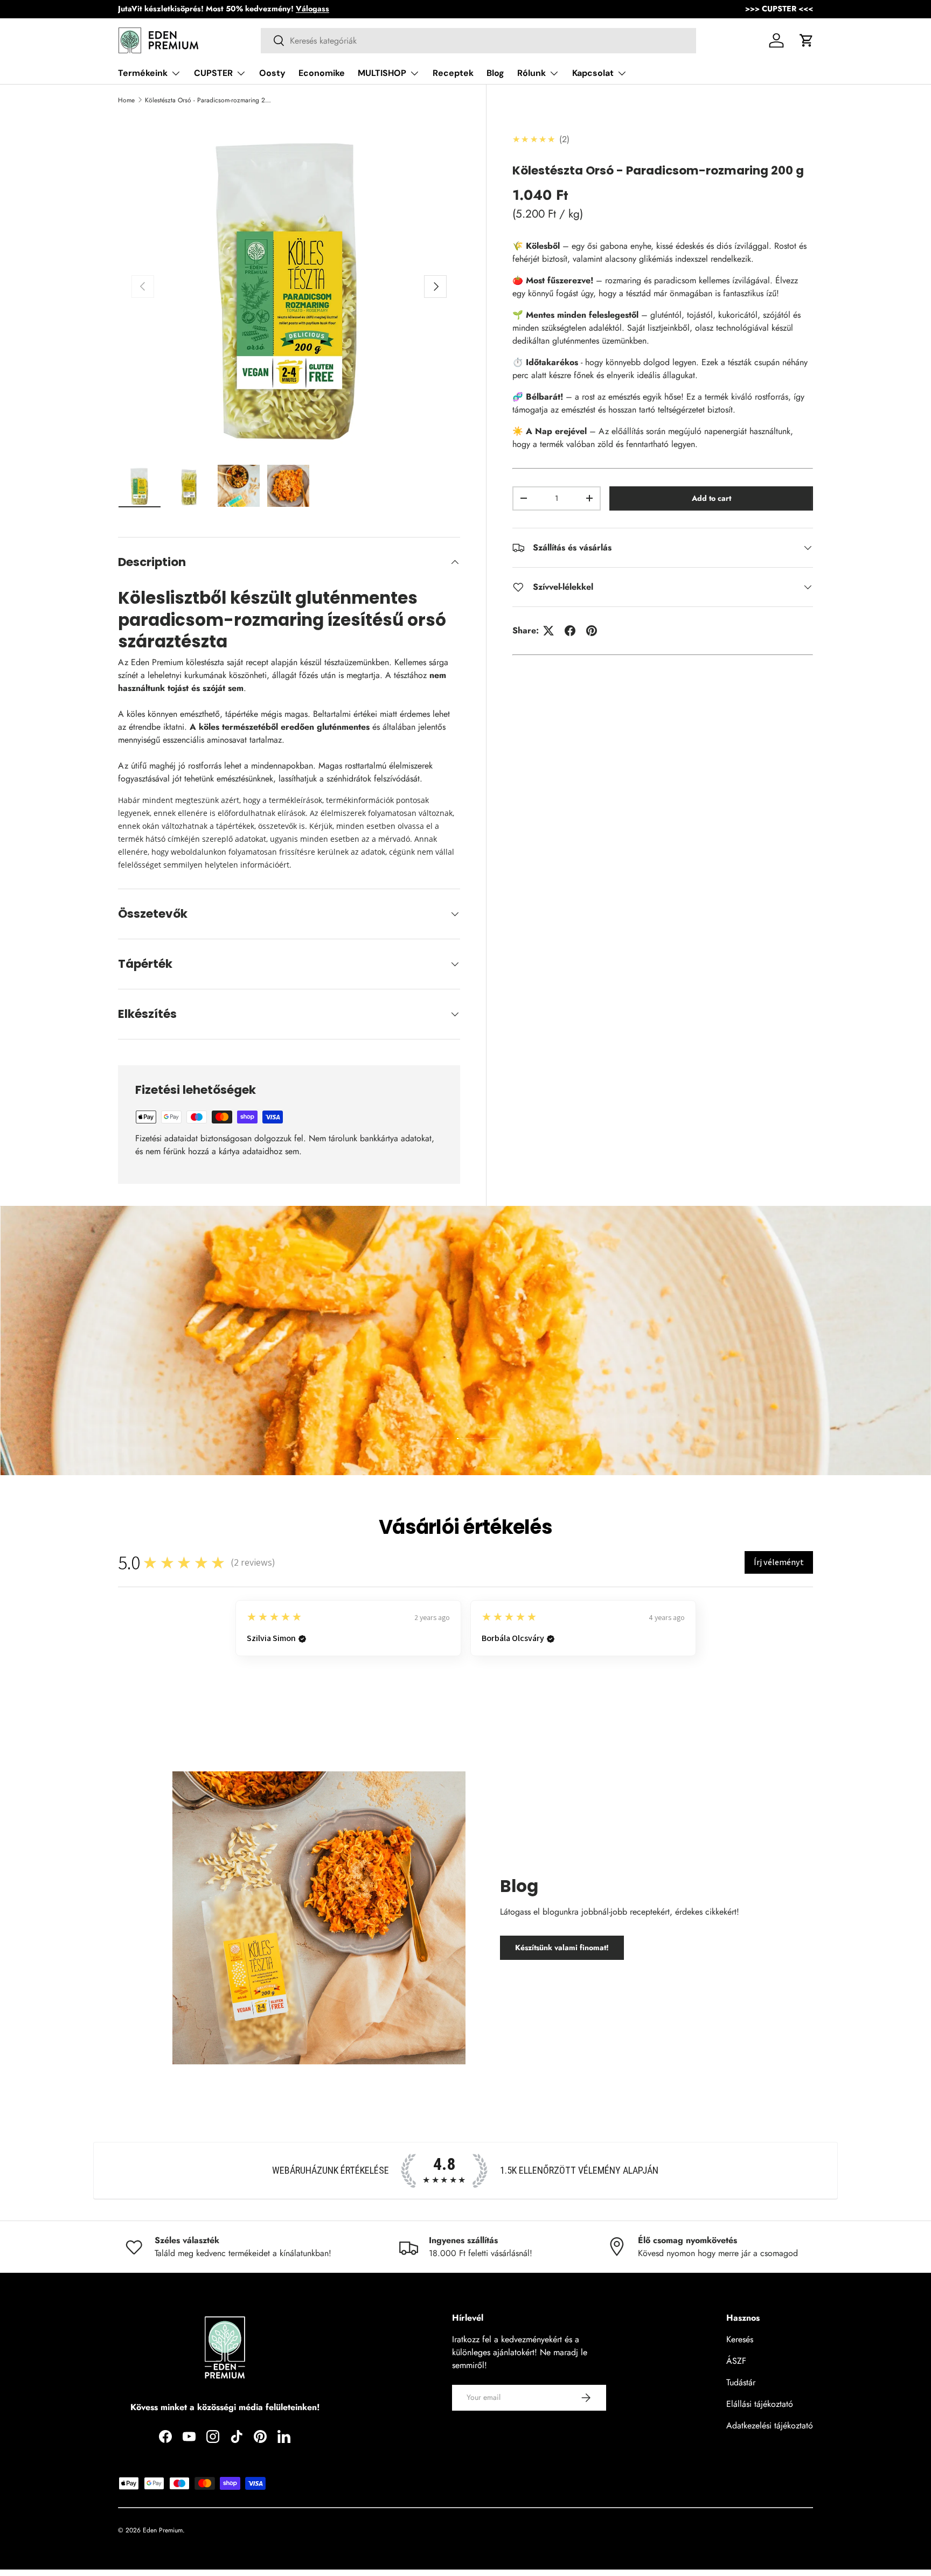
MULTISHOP (382, 73)
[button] (807, 40)
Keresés (740, 2339)
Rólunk (531, 73)
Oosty (272, 73)
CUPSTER (213, 73)
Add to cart (711, 498)
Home (126, 100)
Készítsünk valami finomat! (562, 1947)
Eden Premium (163, 2530)
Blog (495, 73)
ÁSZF (736, 2361)
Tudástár (741, 2382)
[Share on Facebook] (570, 631)
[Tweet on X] (548, 631)
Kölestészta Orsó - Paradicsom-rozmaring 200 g (210, 100)
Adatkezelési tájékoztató (770, 2425)
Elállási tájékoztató (760, 2404)
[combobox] (479, 41)
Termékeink (143, 73)
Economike (322, 73)
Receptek (453, 73)
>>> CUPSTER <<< (779, 9)
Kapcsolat (593, 73)
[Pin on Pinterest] (592, 631)
